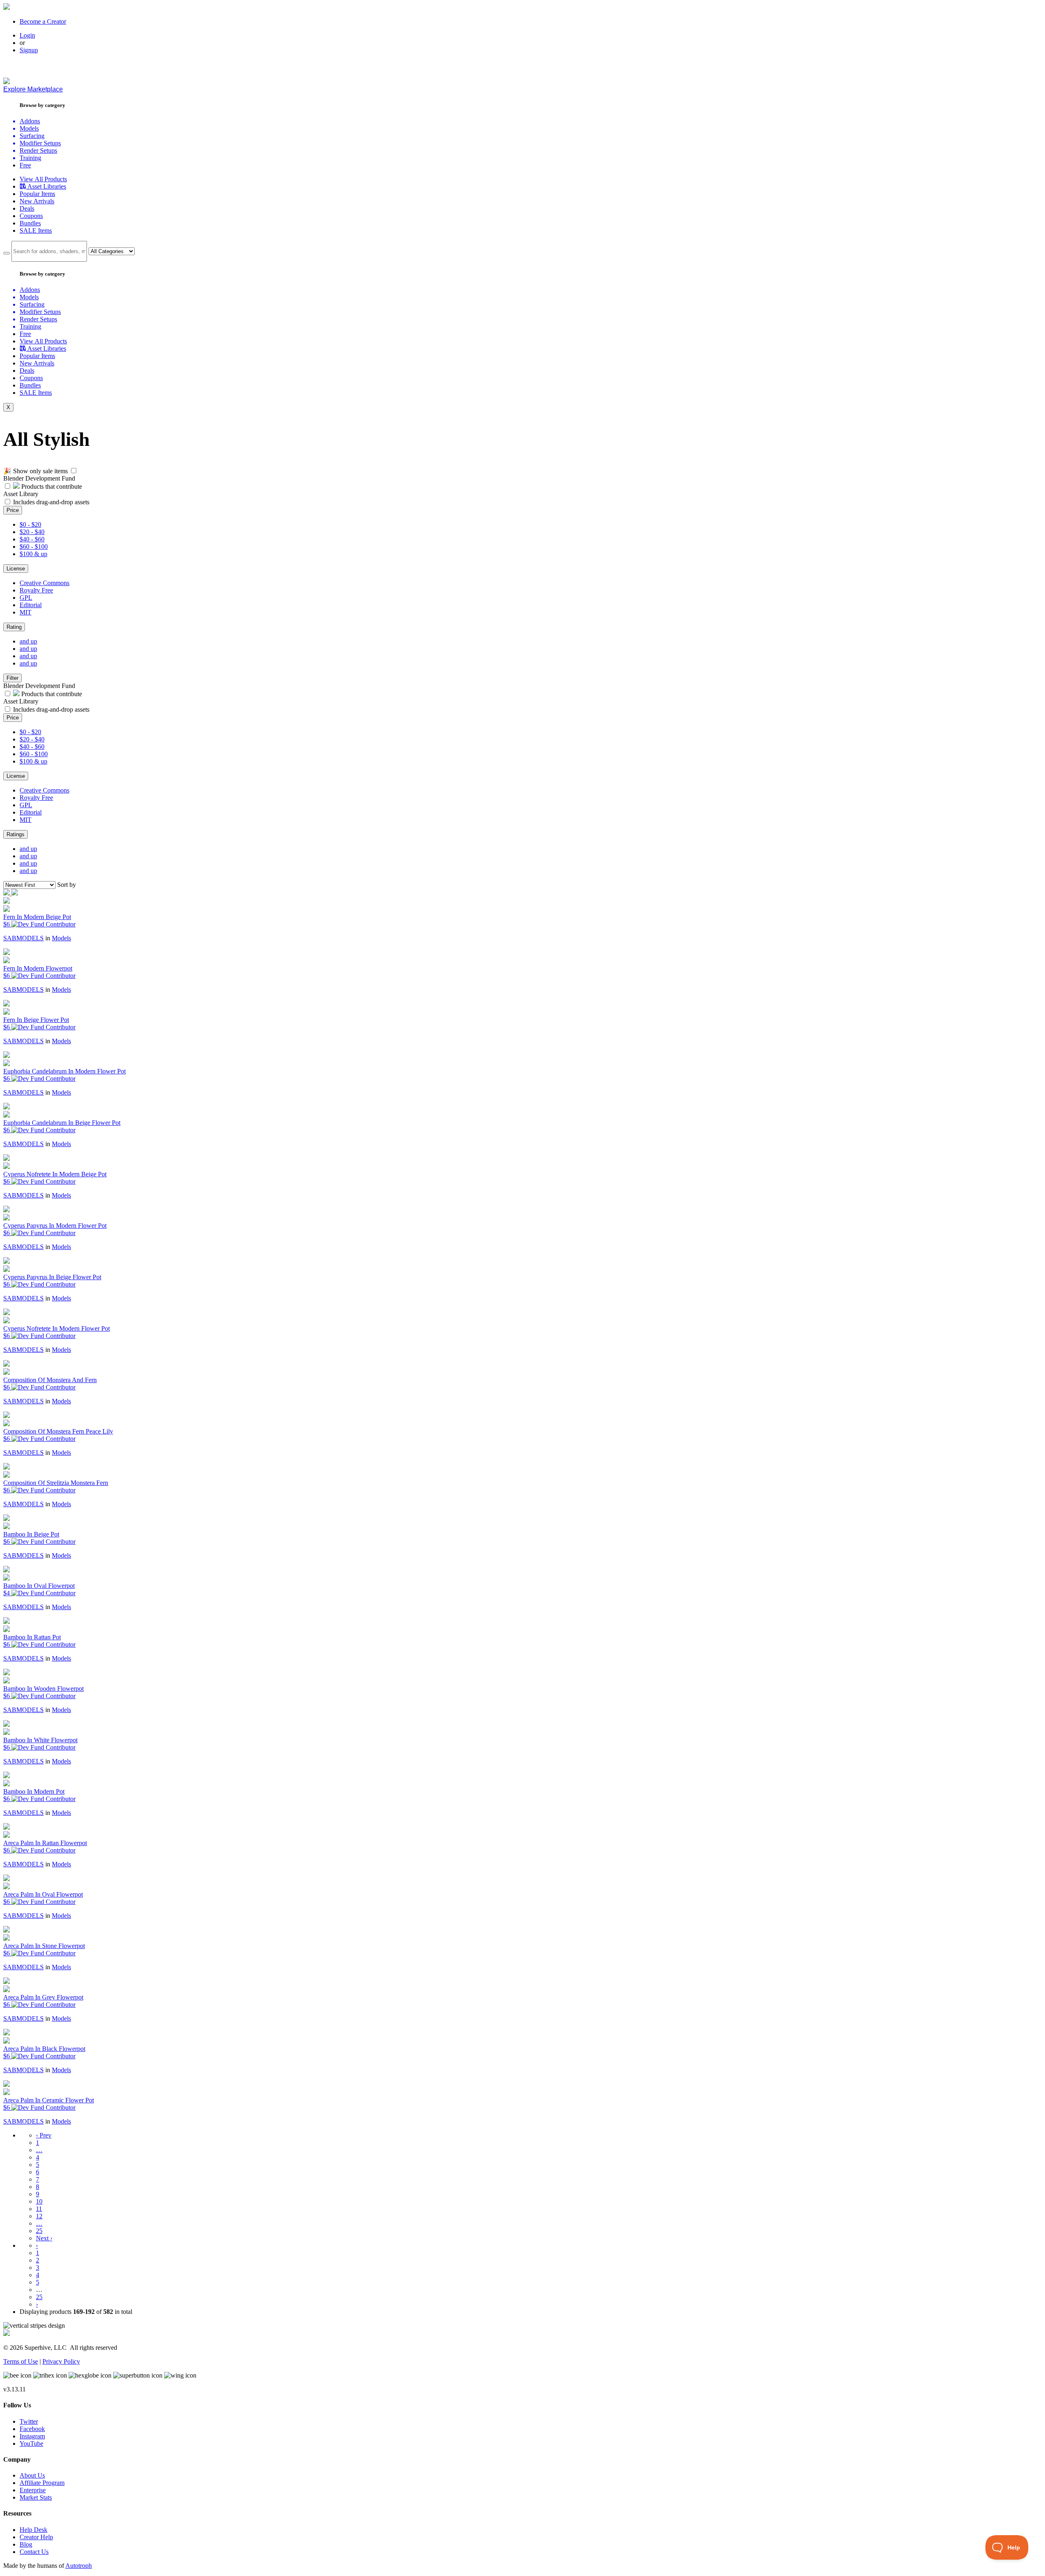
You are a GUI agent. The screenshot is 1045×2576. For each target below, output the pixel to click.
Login (27, 35)
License (16, 569)
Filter (12, 678)
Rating (14, 627)
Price (13, 510)
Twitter (29, 2421)
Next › (44, 2238)
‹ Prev (44, 2135)
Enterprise (33, 2490)
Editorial (31, 605)
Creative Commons (44, 583)
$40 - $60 (32, 539)
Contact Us (34, 2552)
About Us (32, 2475)
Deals (27, 208)
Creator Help (36, 2537)
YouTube (31, 2444)
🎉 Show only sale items (36, 471)
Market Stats (36, 2497)
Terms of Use (21, 2361)
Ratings (16, 834)
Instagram (32, 2436)
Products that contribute (51, 486)
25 (39, 2231)
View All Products (43, 179)
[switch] (74, 471)
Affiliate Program (42, 2483)
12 (39, 2216)
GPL (26, 598)
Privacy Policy (61, 2361)
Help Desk (33, 2530)
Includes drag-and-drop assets (51, 502)
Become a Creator (43, 21)
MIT (26, 612)
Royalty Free (36, 590)
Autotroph (79, 2566)
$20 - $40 (32, 532)
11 (39, 2209)
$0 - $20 (30, 524)
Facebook (32, 2429)
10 (39, 2201)
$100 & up (33, 554)
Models (61, 938)
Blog (26, 2544)
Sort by (67, 885)
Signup (29, 50)
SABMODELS (23, 938)
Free (25, 165)
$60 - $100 (34, 547)
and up (28, 641)
